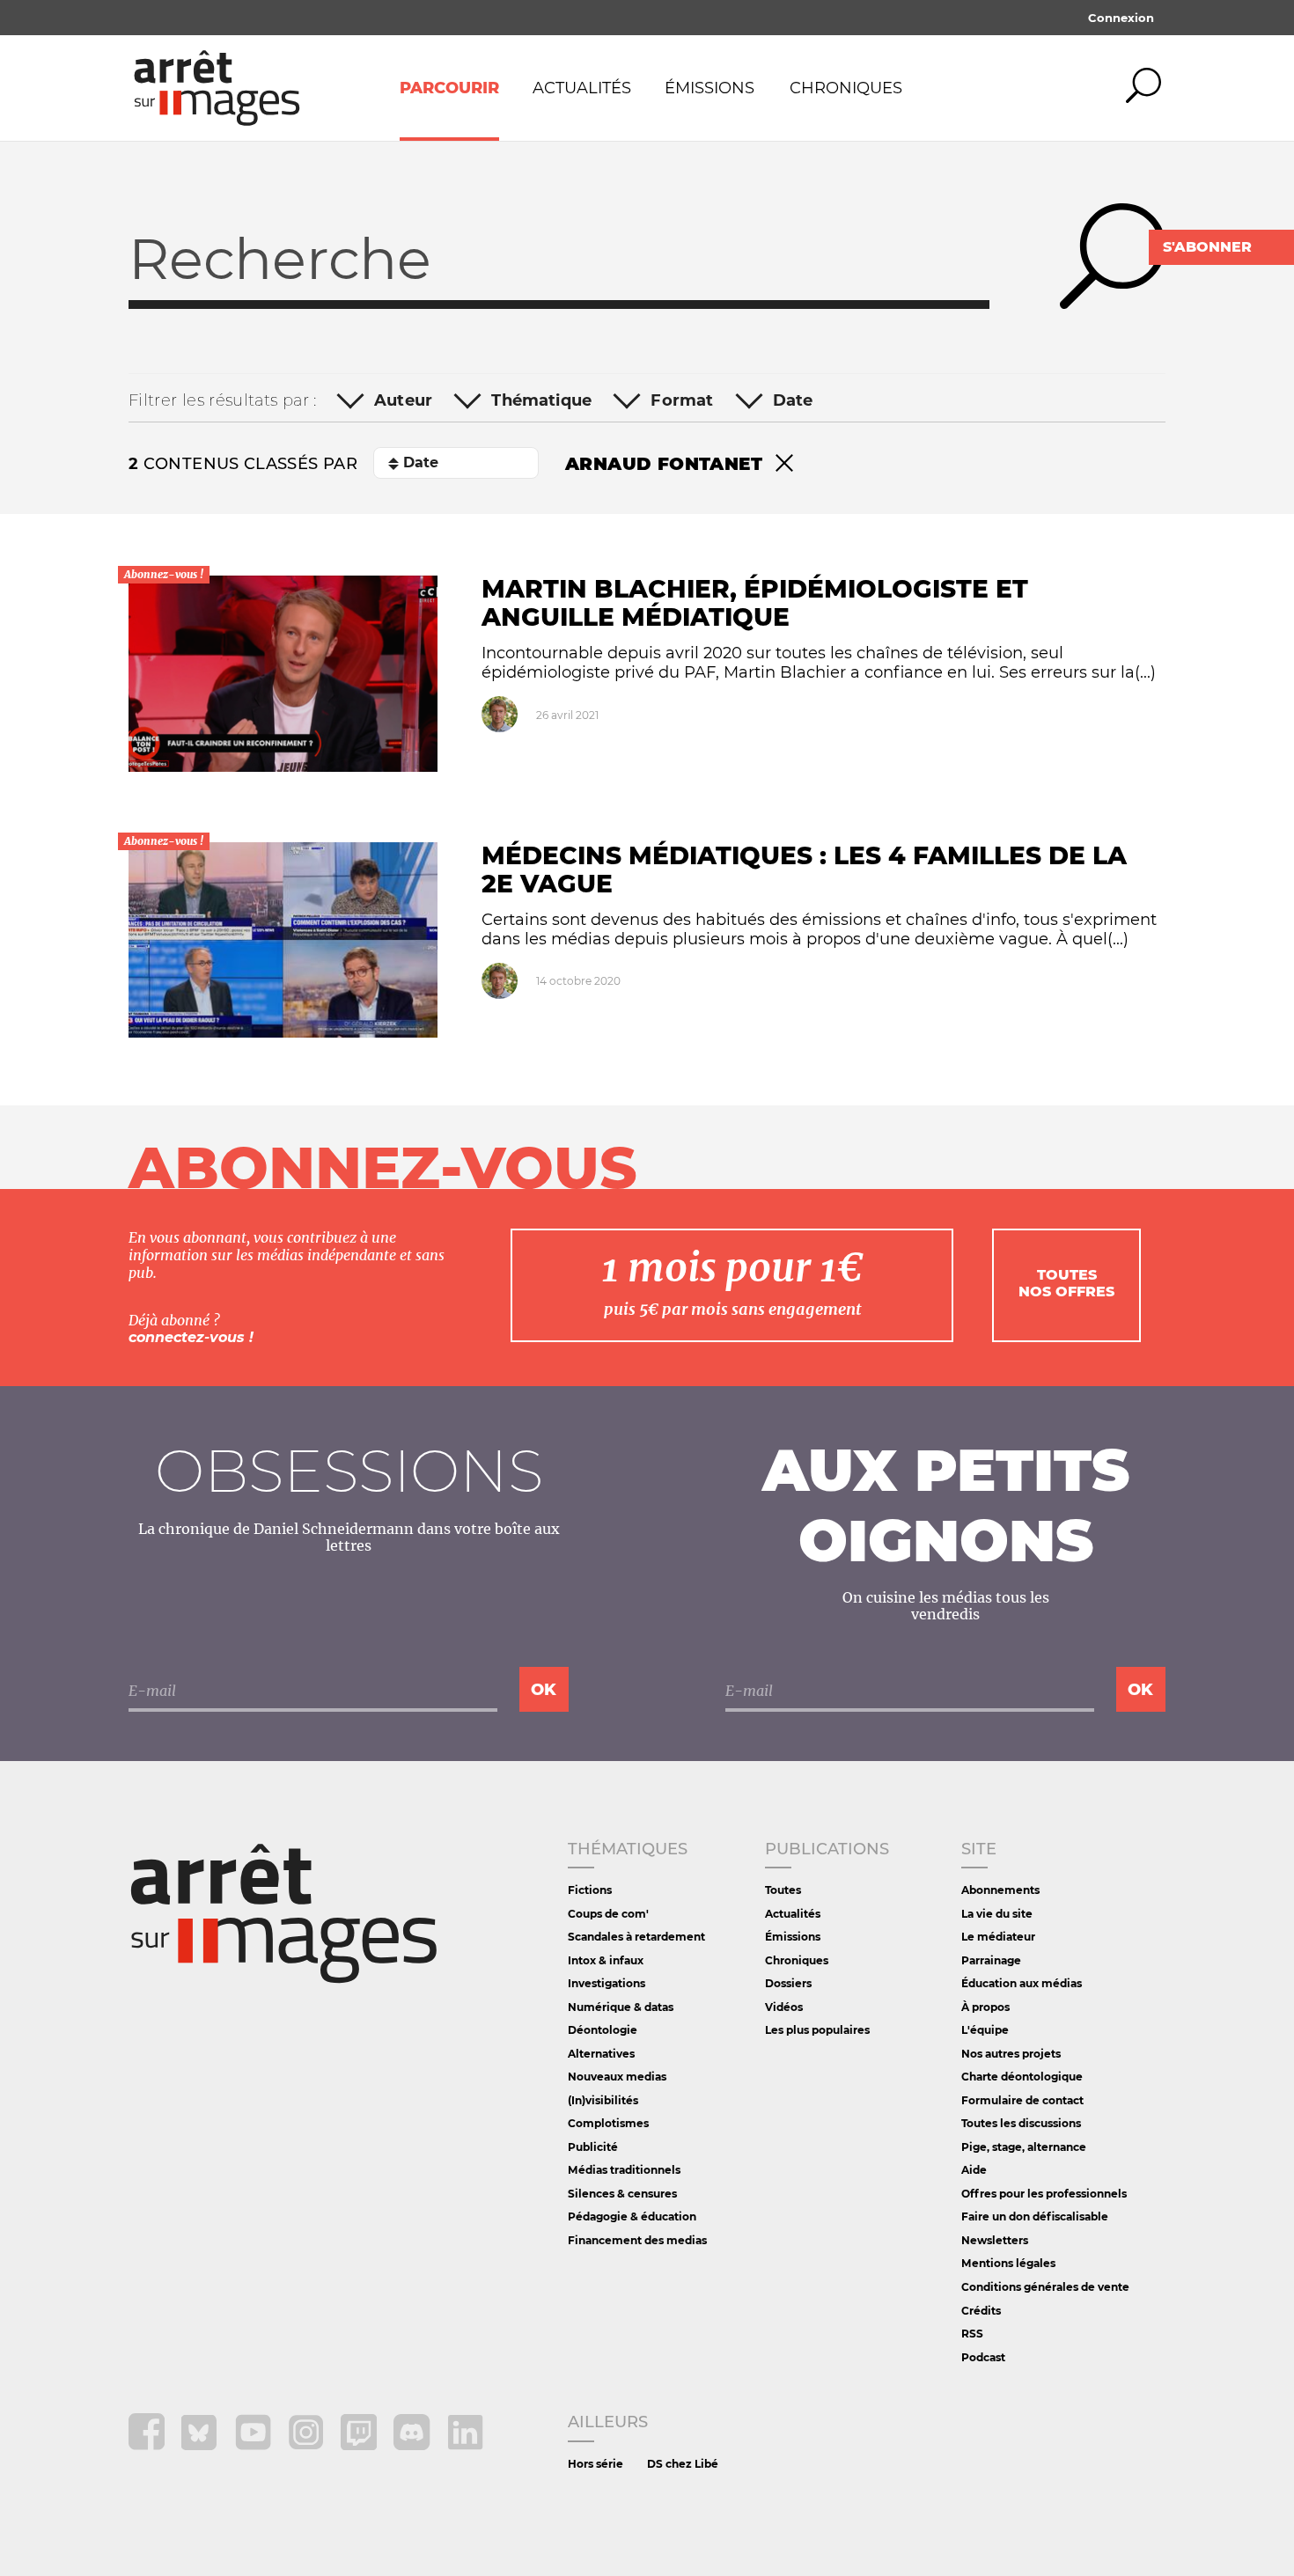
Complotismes (608, 2123)
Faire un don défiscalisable (1035, 2216)
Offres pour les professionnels (1044, 2194)
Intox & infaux (606, 1960)
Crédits (981, 2311)
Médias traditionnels (624, 2170)
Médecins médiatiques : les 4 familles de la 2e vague (804, 870)
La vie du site (997, 1914)
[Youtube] (255, 2445)
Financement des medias (637, 2240)
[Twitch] (360, 2445)
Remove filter (784, 464)
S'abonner (1207, 247)
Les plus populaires (817, 2030)
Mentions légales (1008, 2263)
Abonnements (1000, 1890)
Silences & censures (622, 2194)
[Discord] (413, 2445)
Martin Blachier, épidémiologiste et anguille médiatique (755, 603)
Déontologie (603, 2030)
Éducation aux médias (1022, 1983)
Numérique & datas (621, 2007)
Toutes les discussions (1021, 2123)
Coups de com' (608, 1914)
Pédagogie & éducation (632, 2216)
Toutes (783, 1890)
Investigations (607, 1983)
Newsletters (995, 2240)
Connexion (1121, 18)
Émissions (709, 88)
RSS (972, 2334)
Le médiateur (998, 1937)
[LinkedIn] (465, 2445)
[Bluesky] (201, 2445)
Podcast (983, 2357)
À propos (985, 2007)
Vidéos (784, 2007)
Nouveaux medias (617, 2077)
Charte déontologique (1022, 2077)
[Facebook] (148, 2445)
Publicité (593, 2147)
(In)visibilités (603, 2100)
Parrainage (991, 1960)
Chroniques (846, 88)
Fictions (590, 1890)
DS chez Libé (683, 2464)
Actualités (582, 88)
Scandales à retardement (636, 1937)
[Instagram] (308, 2445)
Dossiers (788, 1983)
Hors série (596, 2464)
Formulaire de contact (1022, 2100)
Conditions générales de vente (1045, 2287)
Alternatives (601, 2054)
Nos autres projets (1011, 2054)
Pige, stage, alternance (1024, 2147)
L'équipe (985, 2030)
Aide (974, 2170)
